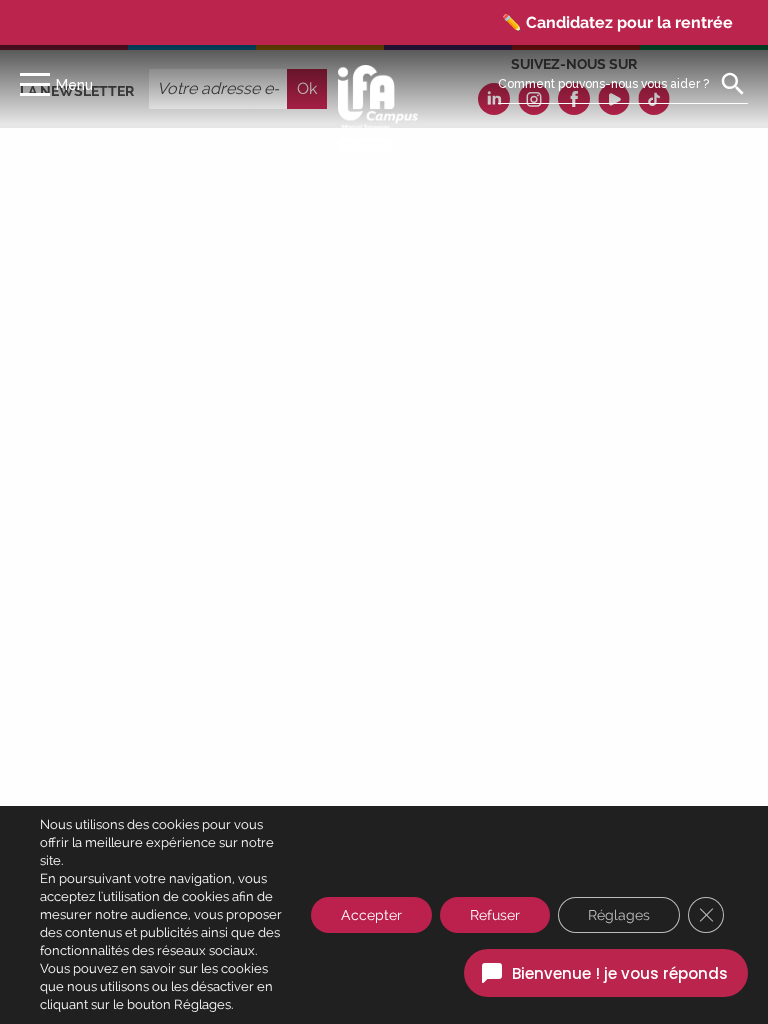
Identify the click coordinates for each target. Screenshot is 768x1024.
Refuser (495, 915)
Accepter (371, 915)
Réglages (619, 915)
